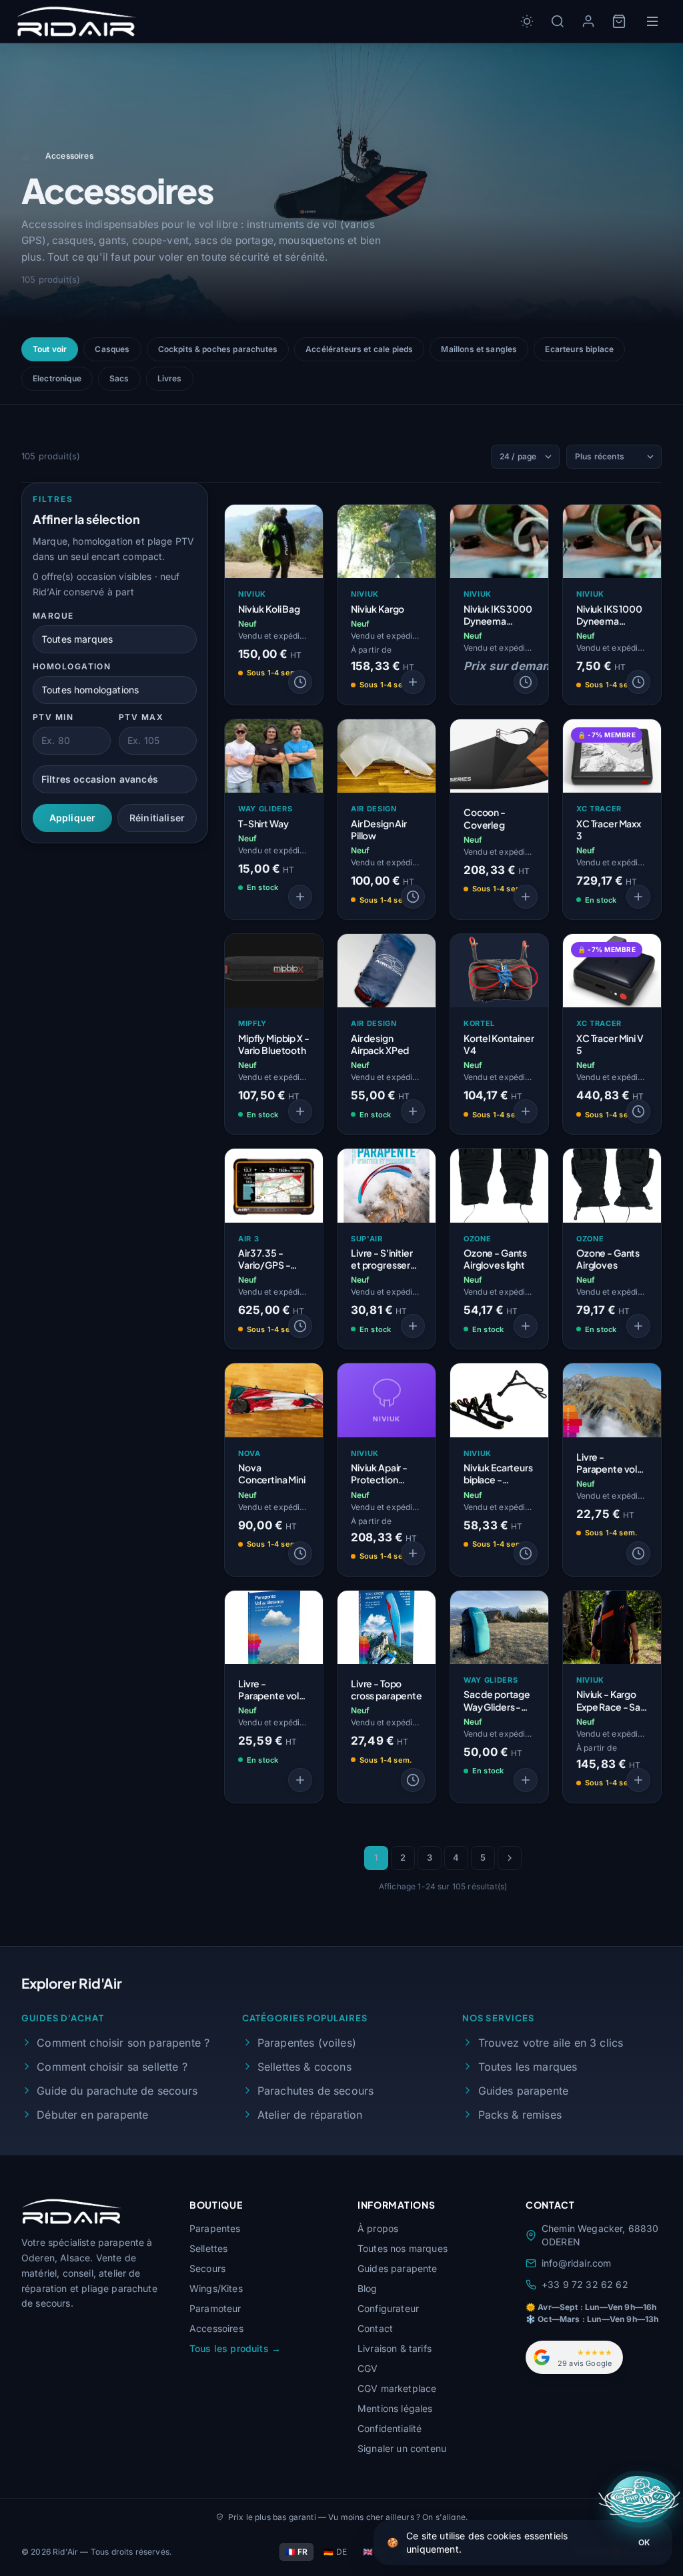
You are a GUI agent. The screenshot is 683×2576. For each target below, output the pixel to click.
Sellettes (208, 2248)
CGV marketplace (397, 2388)
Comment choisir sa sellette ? (112, 2067)
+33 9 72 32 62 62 (585, 2284)
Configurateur (388, 2308)
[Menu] (652, 21)
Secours (207, 2268)
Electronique (57, 378)
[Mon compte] (588, 21)
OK (644, 2542)
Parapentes (215, 2228)
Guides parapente (523, 2091)
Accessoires (216, 2328)
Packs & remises (520, 2115)
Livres (170, 378)
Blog (368, 2288)
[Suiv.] (510, 1858)
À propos (378, 2228)
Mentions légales (395, 2408)
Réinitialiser (157, 818)
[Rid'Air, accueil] (76, 21)
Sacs (119, 378)
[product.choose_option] (413, 682)
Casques (112, 349)
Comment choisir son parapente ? (123, 2043)
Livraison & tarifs (395, 2348)
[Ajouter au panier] (638, 897)
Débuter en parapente (92, 2115)
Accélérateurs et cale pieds (359, 349)
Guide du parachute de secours (117, 2091)
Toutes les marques (528, 2067)
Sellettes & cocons (304, 2067)
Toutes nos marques (403, 2248)
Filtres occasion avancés (100, 779)
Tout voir (50, 349)
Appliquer (72, 818)
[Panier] (619, 21)
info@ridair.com (576, 2263)
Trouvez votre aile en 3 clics (551, 2043)
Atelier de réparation (310, 2115)
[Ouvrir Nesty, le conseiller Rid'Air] (641, 2499)
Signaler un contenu (402, 2448)
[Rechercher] (558, 21)
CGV (368, 2368)
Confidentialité (390, 2428)
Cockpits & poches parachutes (218, 349)
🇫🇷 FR (297, 2552)
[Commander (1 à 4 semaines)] (300, 682)
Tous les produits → (235, 2348)
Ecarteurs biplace (579, 349)
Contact (375, 2328)
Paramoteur (215, 2308)
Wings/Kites (216, 2288)
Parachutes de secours (315, 2091)
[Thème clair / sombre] (527, 21)
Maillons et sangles (479, 349)
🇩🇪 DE (335, 2552)
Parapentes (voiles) (307, 2043)
